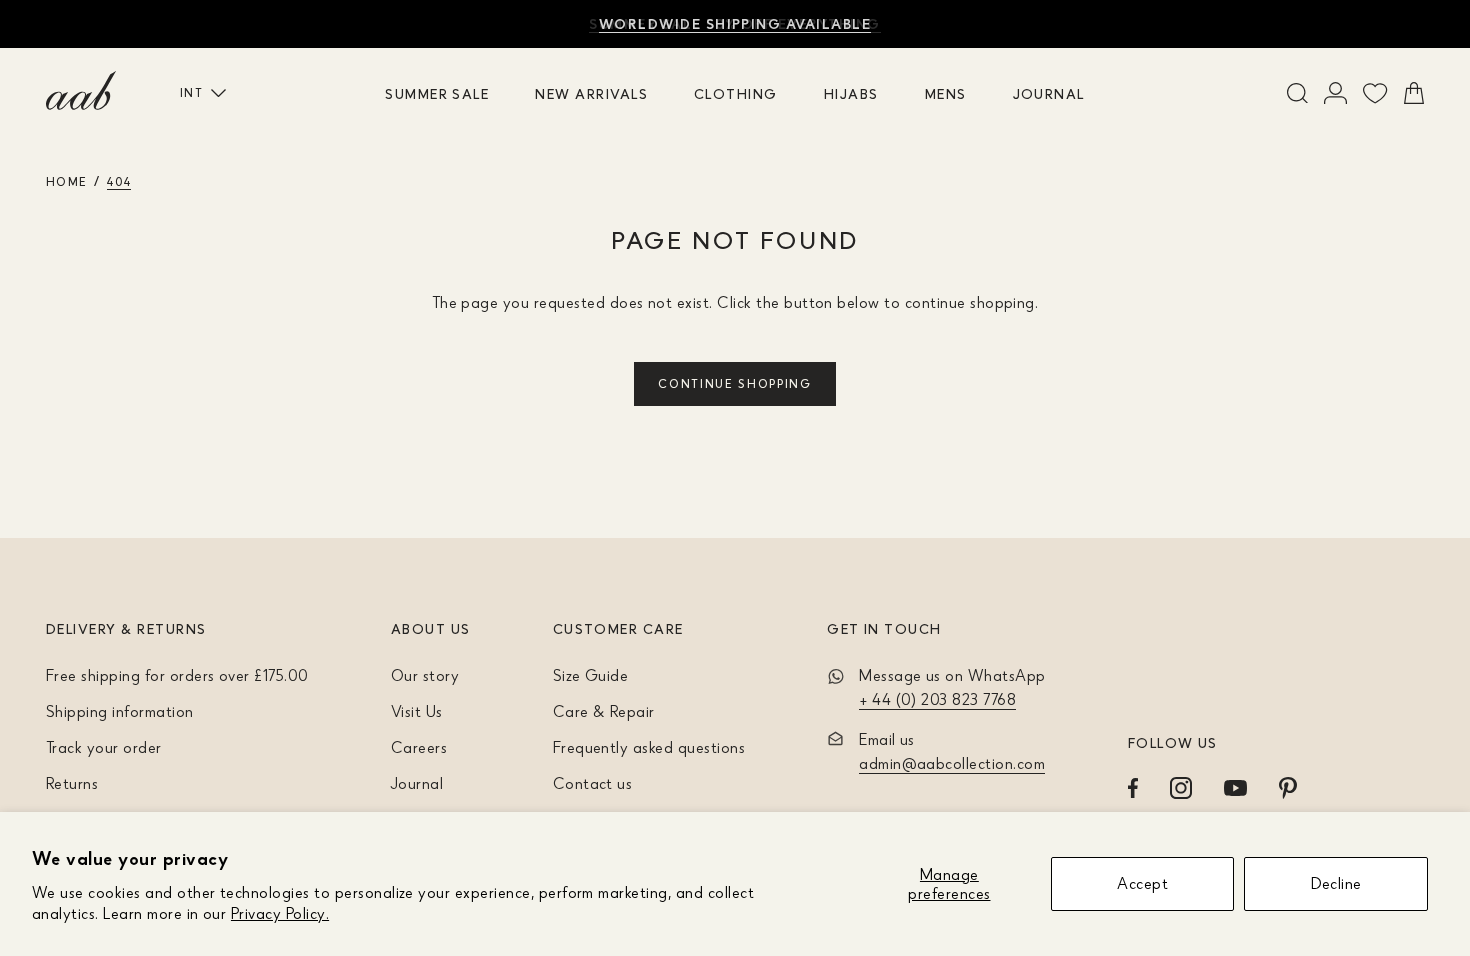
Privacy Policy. (280, 913)
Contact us (593, 783)
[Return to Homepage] (81, 91)
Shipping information (120, 711)
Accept (1142, 883)
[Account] (1335, 93)
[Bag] (1414, 93)
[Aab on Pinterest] (1288, 788)
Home (66, 181)
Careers (419, 747)
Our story (425, 675)
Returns (72, 783)
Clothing (736, 93)
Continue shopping (735, 383)
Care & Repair (604, 711)
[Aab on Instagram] (1181, 788)
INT (191, 92)
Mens (946, 93)
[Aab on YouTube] (1235, 788)
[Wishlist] (1375, 93)
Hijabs (851, 93)
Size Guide (591, 675)
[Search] (1297, 93)
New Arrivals (591, 93)
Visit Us (417, 711)
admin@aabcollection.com (952, 763)
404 (119, 181)
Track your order (104, 747)
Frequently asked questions (649, 747)
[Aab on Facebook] (1133, 788)
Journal (1049, 93)
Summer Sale (437, 93)
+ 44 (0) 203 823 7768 (937, 699)
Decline (1336, 883)
